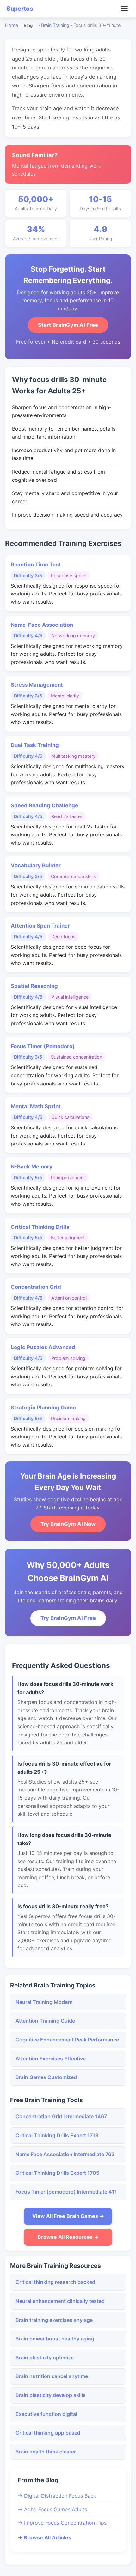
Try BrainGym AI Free (68, 1618)
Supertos (20, 9)
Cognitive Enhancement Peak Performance (67, 2040)
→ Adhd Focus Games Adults (52, 2509)
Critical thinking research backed (55, 2282)
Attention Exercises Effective (51, 2059)
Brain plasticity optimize (45, 2358)
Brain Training (55, 25)
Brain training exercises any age (54, 2320)
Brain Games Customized (46, 2077)
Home (12, 25)
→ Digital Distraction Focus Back (57, 2496)
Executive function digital (46, 2414)
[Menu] (124, 9)
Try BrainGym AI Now (68, 1524)
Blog (28, 25)
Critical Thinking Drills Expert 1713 (57, 2135)
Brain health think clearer (46, 2452)
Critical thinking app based (48, 2433)
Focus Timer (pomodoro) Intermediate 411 (66, 2192)
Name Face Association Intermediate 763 (65, 2154)
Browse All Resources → (68, 2237)
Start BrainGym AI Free (68, 325)
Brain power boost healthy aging (55, 2339)
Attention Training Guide (45, 2021)
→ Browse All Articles (44, 2537)
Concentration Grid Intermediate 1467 (61, 2116)
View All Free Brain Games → (68, 2216)
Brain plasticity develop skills (51, 2395)
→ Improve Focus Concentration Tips (62, 2523)
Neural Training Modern (44, 2002)
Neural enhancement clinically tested (60, 2301)
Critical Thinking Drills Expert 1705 (57, 2173)
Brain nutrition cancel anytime (52, 2376)
